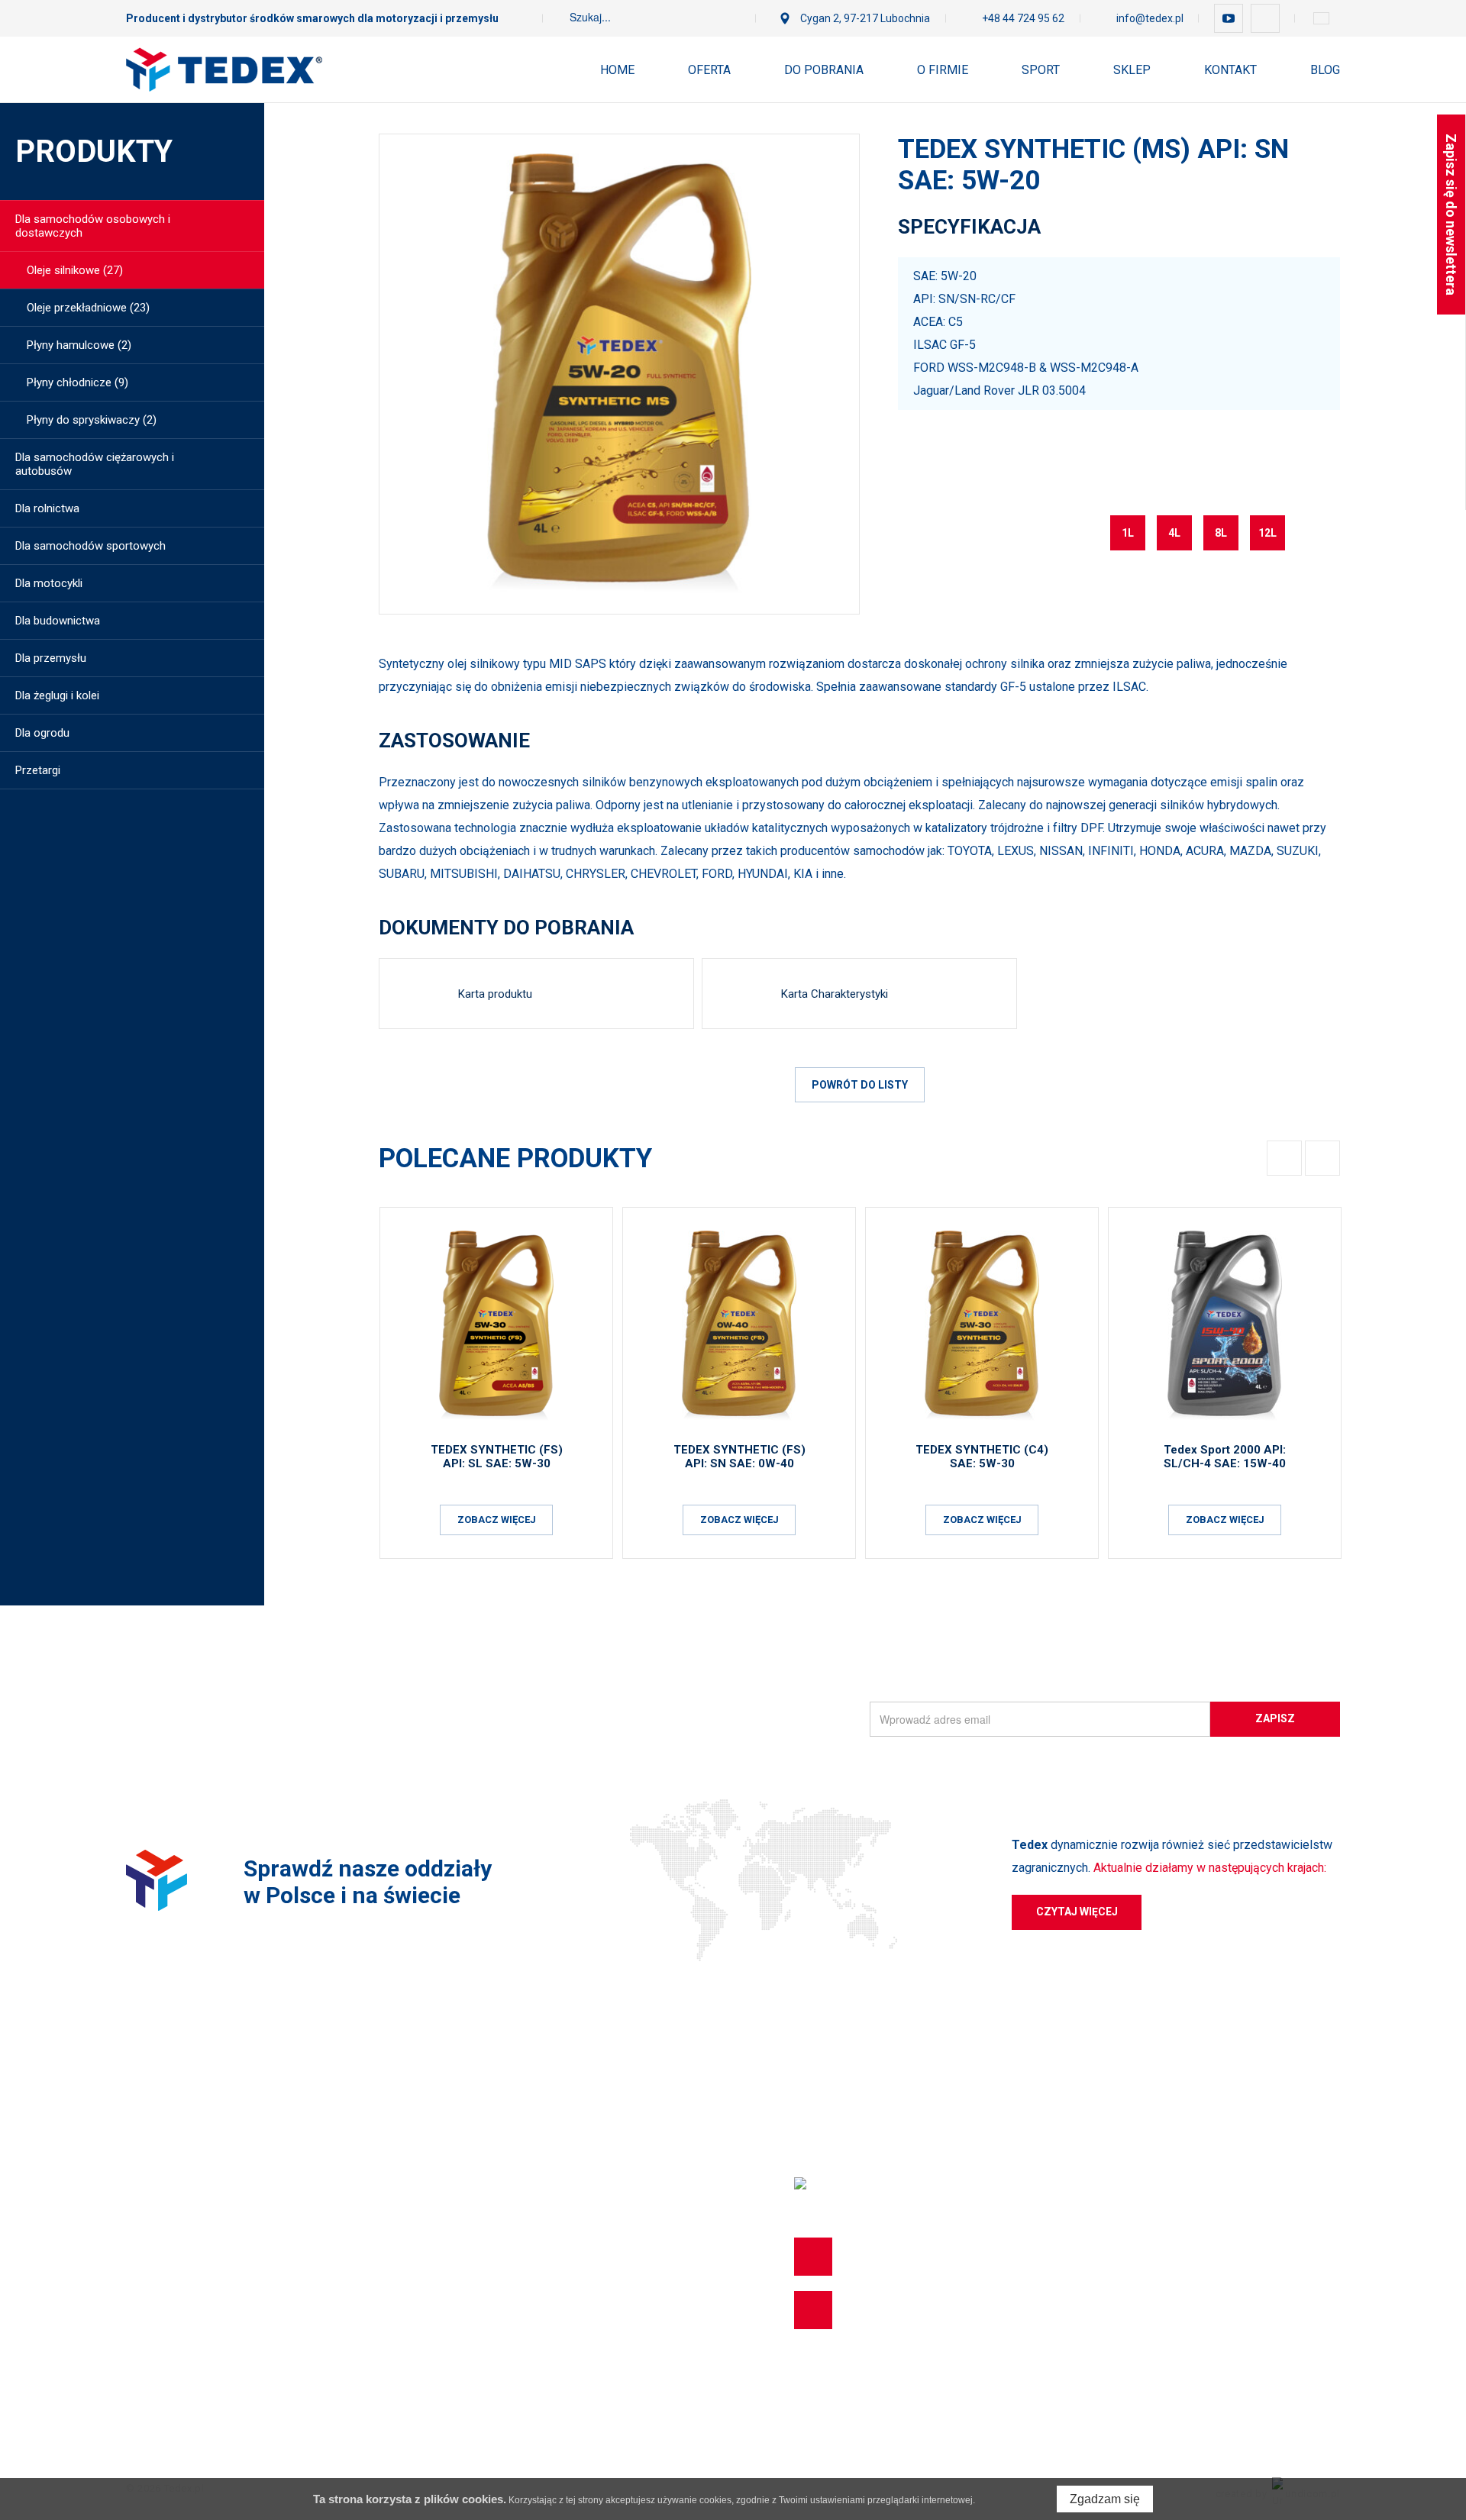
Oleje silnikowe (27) (75, 270)
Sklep (1132, 70)
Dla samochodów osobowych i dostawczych (93, 226)
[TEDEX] (224, 69)
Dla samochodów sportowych (90, 546)
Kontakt (1230, 70)
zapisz (1275, 1718)
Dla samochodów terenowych (201, 2186)
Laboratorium (524, 2213)
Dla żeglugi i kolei (57, 695)
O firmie (943, 70)
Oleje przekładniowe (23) (88, 308)
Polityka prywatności (542, 2186)
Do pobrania (824, 70)
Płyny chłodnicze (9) (77, 382)
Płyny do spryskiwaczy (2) (92, 420)
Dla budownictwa (58, 621)
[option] (619, 374)
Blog (1325, 70)
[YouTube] (1229, 18)
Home (617, 70)
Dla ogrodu (42, 733)
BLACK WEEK (160, 2405)
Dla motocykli (49, 583)
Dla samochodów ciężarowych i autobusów (95, 464)
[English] (1321, 18)
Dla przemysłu (51, 658)
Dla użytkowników (534, 2103)
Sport (1041, 70)
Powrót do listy (860, 1085)
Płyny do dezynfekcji (177, 2378)
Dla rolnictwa (47, 508)
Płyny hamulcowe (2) (79, 345)
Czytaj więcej (1077, 1912)
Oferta (709, 70)
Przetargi (38, 770)
